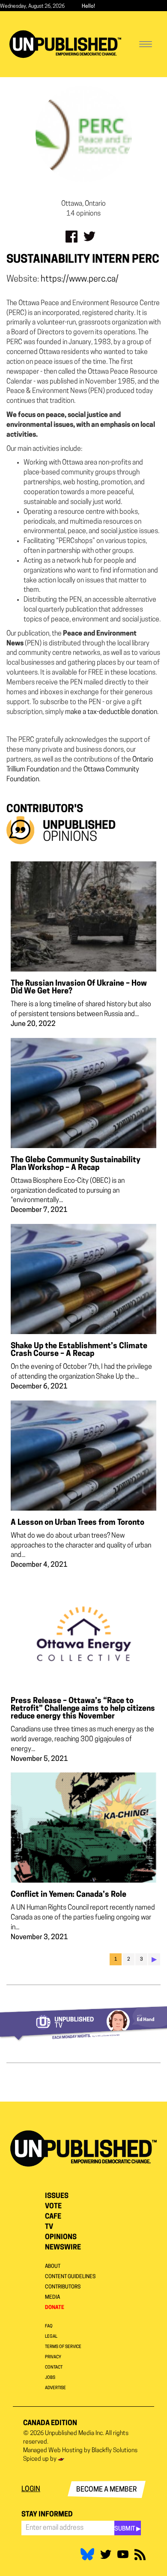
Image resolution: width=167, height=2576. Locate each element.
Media (52, 2297)
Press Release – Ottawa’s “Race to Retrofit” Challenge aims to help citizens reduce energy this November (83, 1709)
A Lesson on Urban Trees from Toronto (78, 1523)
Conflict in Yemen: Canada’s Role (69, 1895)
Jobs (50, 2378)
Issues (57, 2196)
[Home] (65, 44)
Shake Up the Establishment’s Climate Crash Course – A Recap (79, 1350)
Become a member (107, 2490)
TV (49, 2227)
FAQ (49, 2326)
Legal (51, 2337)
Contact (54, 2368)
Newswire (63, 2248)
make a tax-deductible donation (111, 712)
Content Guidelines (70, 2277)
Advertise (55, 2388)
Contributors (63, 2287)
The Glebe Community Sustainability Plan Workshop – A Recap (76, 1164)
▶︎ (154, 1960)
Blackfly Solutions (115, 2451)
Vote (53, 2207)
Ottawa (95, 770)
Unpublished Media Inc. (75, 2434)
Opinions (61, 2237)
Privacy (53, 2357)
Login (31, 2489)
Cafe (53, 2217)
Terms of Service (63, 2347)
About (53, 2267)
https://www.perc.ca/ (80, 279)
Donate (55, 2308)
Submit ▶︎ (128, 2529)
